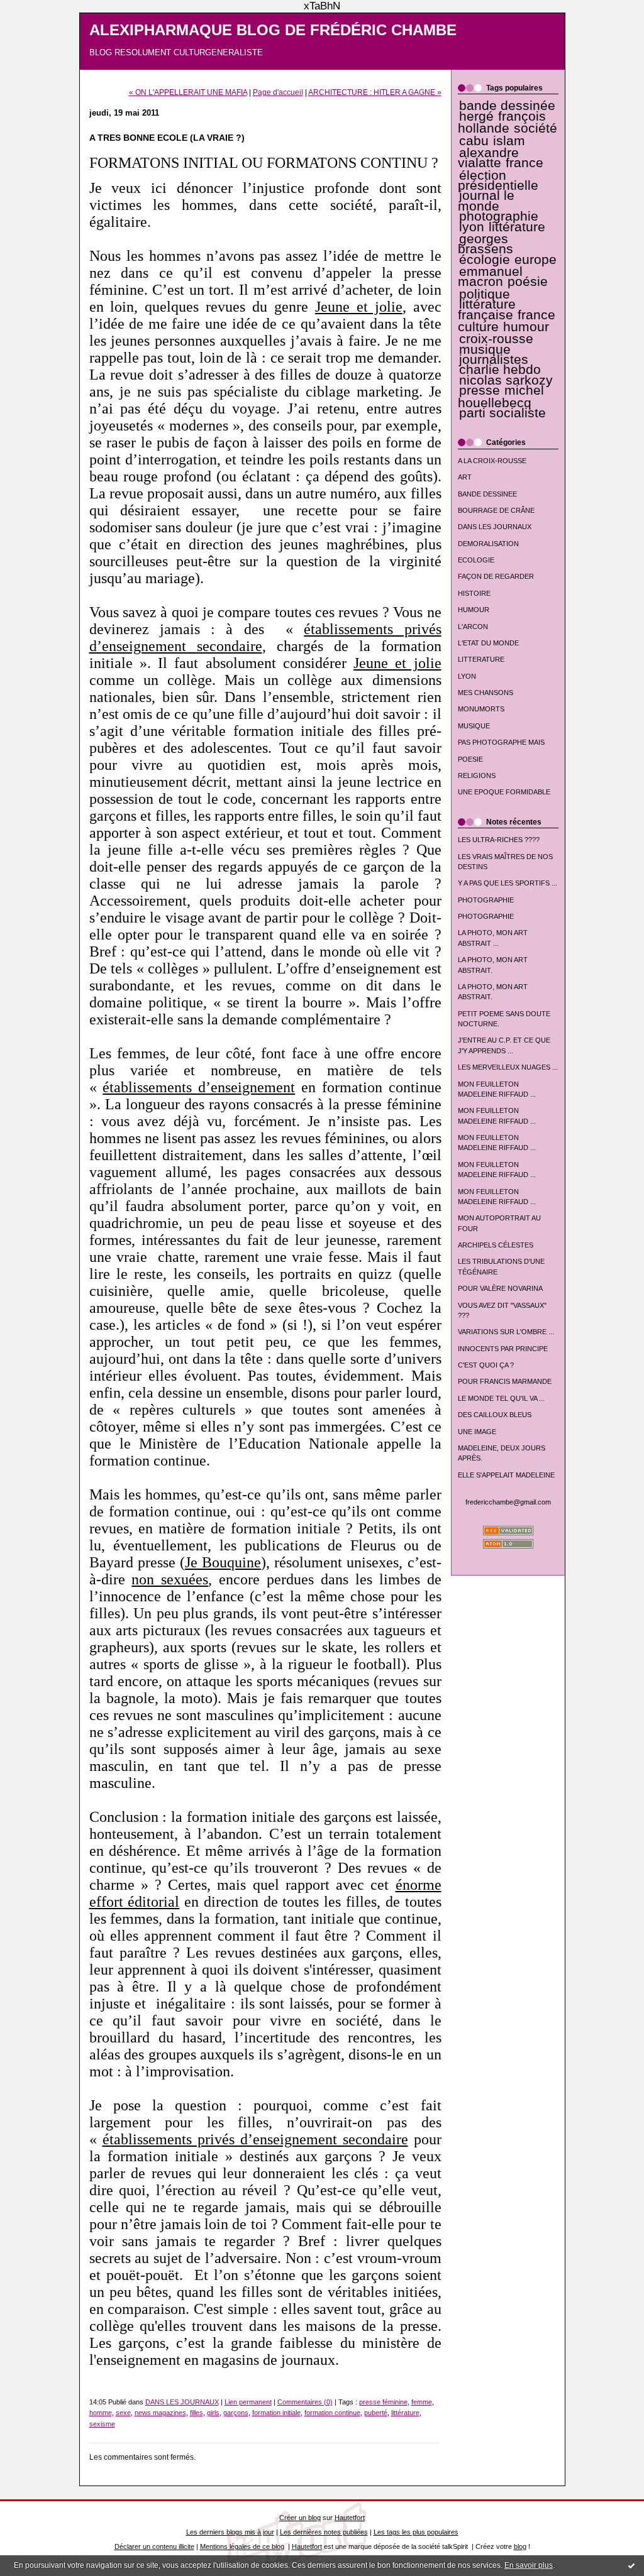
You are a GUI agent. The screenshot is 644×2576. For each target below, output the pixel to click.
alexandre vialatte (488, 158)
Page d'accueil (278, 92)
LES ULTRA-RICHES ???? (499, 840)
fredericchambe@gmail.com (508, 1502)
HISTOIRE (474, 593)
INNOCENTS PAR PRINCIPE (503, 1349)
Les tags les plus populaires (416, 2532)
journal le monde (486, 200)
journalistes (494, 359)
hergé (476, 116)
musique (485, 349)
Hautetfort (350, 2518)
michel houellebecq (501, 396)
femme (422, 2402)
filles (197, 2413)
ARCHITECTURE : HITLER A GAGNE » (375, 92)
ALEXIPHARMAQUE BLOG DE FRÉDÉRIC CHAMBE (273, 30)
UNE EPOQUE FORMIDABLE (504, 792)
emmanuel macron (490, 277)
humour (526, 327)
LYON (467, 676)
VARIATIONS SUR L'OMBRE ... (506, 1332)
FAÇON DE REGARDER (496, 576)
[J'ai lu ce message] (631, 2565)
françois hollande (502, 122)
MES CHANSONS (486, 693)
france (525, 163)
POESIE (470, 759)
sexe (123, 2413)
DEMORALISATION (488, 544)
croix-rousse (496, 339)
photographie (499, 216)
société (536, 128)
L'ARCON (473, 627)
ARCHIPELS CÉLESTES (496, 1245)
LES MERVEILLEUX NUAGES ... (508, 1067)
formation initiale (276, 2413)
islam (509, 141)
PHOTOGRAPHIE (486, 900)
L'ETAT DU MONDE (488, 643)
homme (101, 2413)
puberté (376, 2413)
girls (213, 2413)
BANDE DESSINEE (487, 494)
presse (480, 390)
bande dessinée (507, 106)
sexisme (102, 2424)
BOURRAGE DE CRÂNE (496, 510)
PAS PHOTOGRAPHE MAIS (501, 742)
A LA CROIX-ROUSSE (492, 461)
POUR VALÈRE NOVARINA (500, 1288)
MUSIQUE (474, 726)
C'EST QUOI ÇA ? (486, 1365)
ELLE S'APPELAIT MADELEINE (506, 1475)
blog (520, 2546)
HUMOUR (474, 610)
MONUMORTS (481, 709)
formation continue (332, 2413)
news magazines (160, 2413)
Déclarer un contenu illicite (154, 2546)
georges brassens (486, 244)
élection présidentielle (498, 180)
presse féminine (383, 2402)
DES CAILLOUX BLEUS (495, 1415)
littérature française (487, 309)
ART (465, 477)
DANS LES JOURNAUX (495, 527)
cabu (474, 141)
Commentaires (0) (305, 2402)
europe (536, 260)
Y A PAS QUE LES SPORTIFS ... (508, 883)
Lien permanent (248, 2402)
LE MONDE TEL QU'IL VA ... (501, 1398)
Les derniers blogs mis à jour (230, 2532)
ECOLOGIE (476, 560)
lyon (472, 227)
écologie (485, 260)
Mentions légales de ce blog (242, 2546)
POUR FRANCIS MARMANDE (505, 1381)
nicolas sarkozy (506, 380)
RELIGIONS (477, 776)
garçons (236, 2413)
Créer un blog (300, 2518)
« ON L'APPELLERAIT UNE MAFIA (188, 92)
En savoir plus (529, 2565)
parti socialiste (502, 413)
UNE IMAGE (477, 1432)
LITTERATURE (481, 659)
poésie (528, 282)
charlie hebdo (500, 370)
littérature (517, 227)
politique (485, 294)
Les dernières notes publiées (324, 2532)
